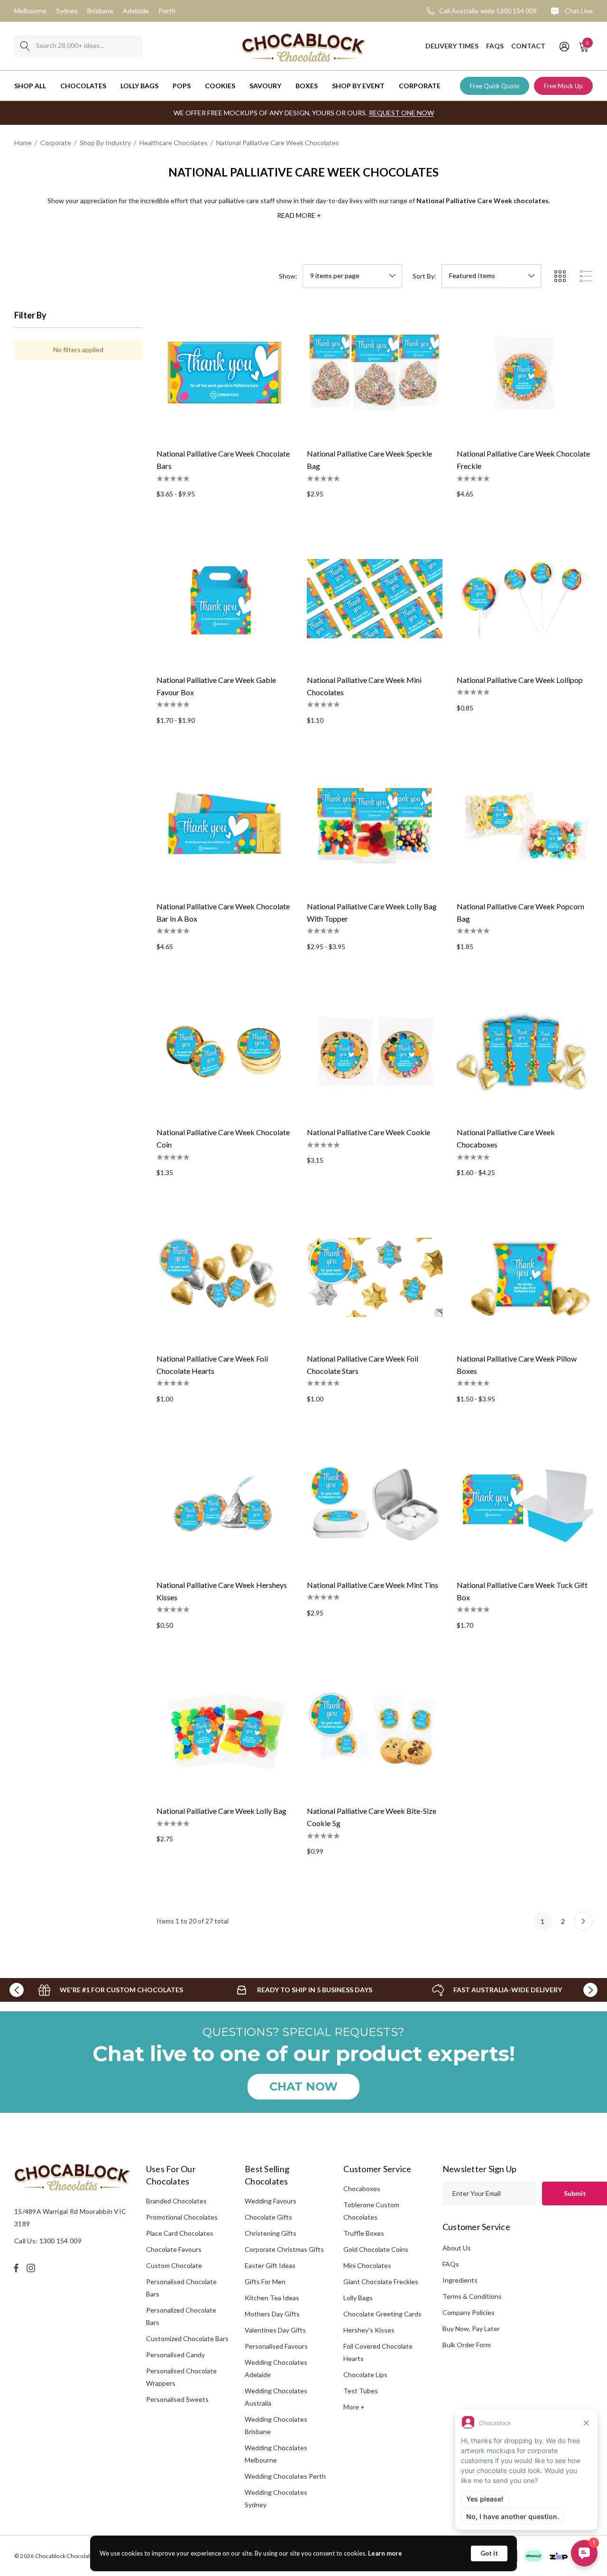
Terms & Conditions (472, 2296)
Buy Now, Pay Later (471, 2329)
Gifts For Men (265, 2282)
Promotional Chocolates (182, 2217)
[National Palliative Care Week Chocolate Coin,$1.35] (225, 1051)
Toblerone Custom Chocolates (371, 2211)
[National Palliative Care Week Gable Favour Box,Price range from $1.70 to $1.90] (225, 599)
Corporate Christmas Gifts (284, 2249)
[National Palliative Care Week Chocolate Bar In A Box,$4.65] (225, 825)
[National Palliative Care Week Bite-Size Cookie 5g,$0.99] (375, 1730)
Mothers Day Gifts (272, 2314)
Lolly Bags (358, 2298)
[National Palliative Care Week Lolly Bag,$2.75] (225, 1730)
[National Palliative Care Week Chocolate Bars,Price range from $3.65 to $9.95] (225, 373)
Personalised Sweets (177, 2399)
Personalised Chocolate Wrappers (181, 2377)
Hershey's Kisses (369, 2330)
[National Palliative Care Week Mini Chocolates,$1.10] (375, 599)
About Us (457, 2248)
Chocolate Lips (365, 2375)
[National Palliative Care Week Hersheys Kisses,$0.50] (225, 1504)
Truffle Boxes (364, 2233)
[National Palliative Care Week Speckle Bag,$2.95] (375, 373)
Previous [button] (17, 1990)
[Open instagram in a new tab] (32, 2268)
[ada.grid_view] (560, 276)
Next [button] (590, 1990)
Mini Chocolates (367, 2265)
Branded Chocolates (176, 2201)
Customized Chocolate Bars (187, 2338)
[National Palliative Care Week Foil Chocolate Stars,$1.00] (375, 1277)
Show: (288, 276)
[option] (111, 1990)
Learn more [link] (385, 2553)
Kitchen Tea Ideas (272, 2298)
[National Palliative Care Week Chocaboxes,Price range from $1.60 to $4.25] (525, 1051)
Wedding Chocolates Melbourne (276, 2454)
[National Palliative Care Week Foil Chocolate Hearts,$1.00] (225, 1277)
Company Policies (469, 2312)
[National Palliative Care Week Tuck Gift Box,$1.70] (525, 1504)
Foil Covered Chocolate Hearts (378, 2352)
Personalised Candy (175, 2355)
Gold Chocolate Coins (376, 2249)
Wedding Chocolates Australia (276, 2397)
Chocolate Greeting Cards (382, 2314)
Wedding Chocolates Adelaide (276, 2368)
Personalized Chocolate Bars (181, 2316)
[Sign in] (564, 46)
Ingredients (460, 2280)
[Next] (583, 1921)
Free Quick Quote (495, 86)
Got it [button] (489, 2553)
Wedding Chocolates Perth (285, 2476)
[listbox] (491, 276)
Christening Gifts (271, 2233)
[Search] (25, 46)
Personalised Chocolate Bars (181, 2288)
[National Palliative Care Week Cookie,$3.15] (375, 1051)
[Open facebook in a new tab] (16, 2268)
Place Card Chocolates (180, 2233)
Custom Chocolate (174, 2265)
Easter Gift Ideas (270, 2265)
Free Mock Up (563, 86)
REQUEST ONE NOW (401, 113)
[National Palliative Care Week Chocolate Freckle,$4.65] (525, 373)
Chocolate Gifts (268, 2217)
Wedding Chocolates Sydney (276, 2498)
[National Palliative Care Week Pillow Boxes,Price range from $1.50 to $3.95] (525, 1277)
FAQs (451, 2264)
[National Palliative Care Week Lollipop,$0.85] (525, 599)
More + (354, 2407)
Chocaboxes (362, 2189)
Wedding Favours (271, 2201)
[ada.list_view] (586, 276)
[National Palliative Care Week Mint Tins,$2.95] (375, 1504)
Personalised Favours (276, 2346)
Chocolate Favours (174, 2249)
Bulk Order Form (467, 2345)
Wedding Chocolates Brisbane (276, 2425)
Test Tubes (361, 2391)
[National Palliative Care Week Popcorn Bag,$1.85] (525, 825)
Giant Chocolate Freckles (381, 2282)
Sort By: (424, 276)
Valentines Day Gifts (275, 2330)
